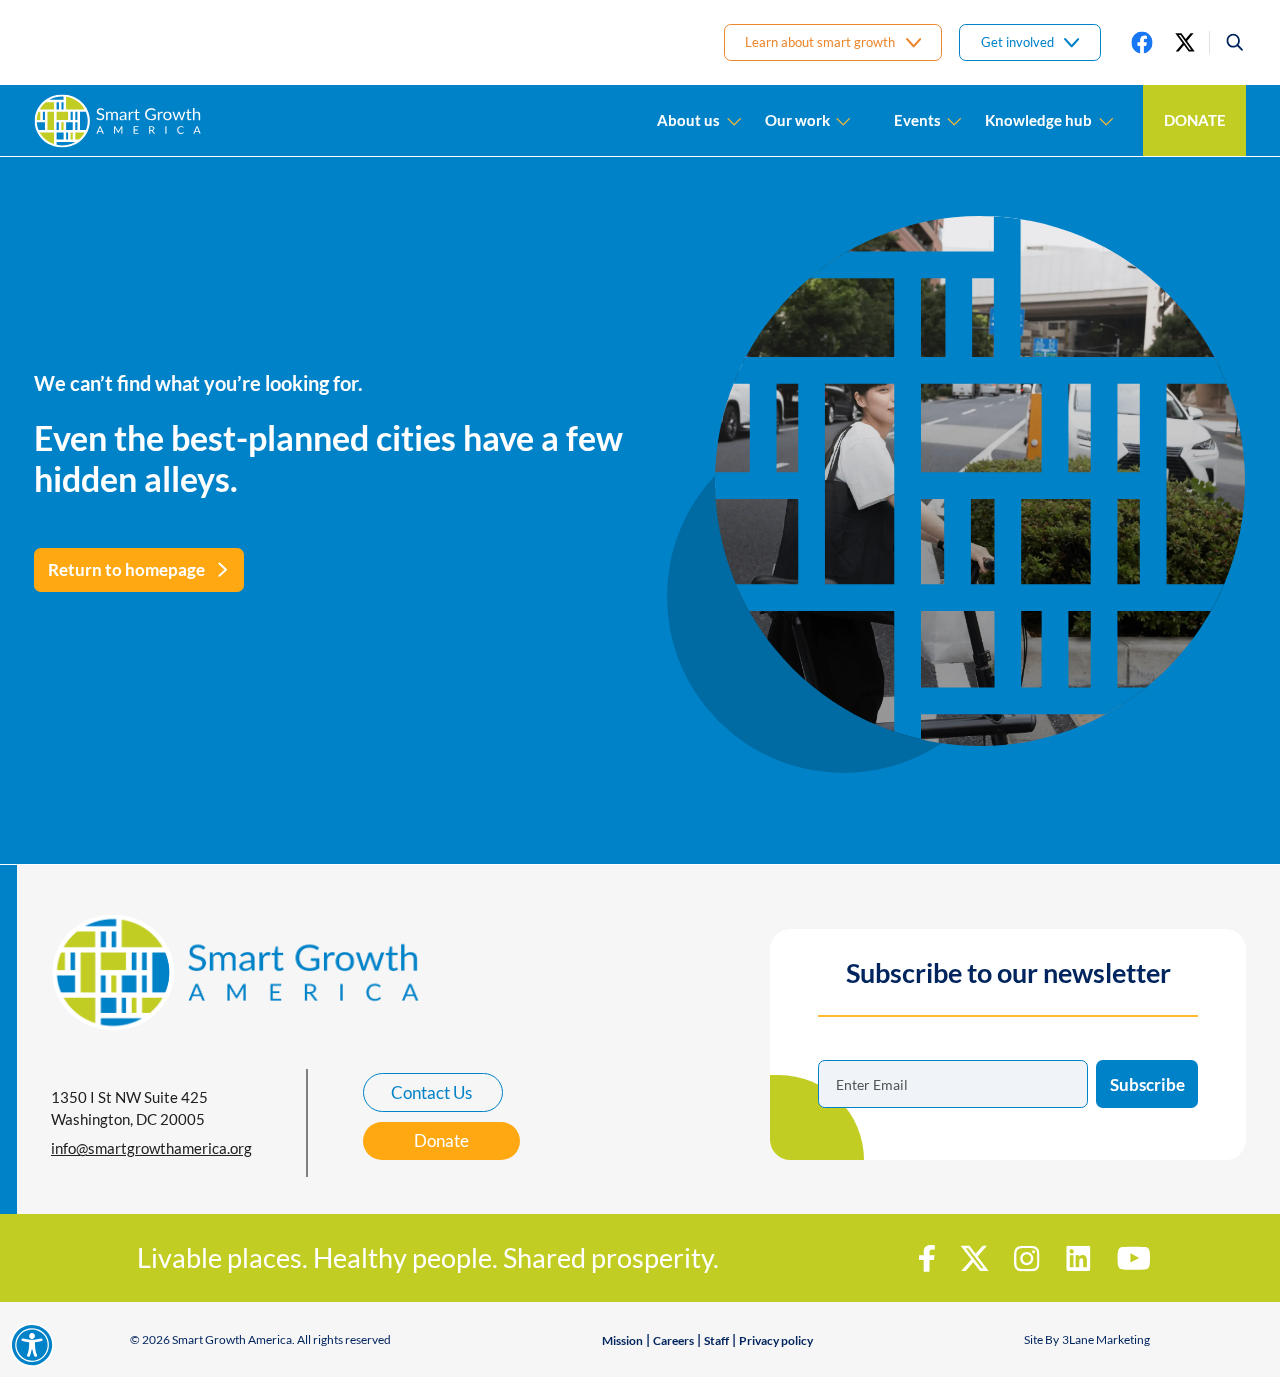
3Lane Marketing (1106, 1339)
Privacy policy (776, 1340)
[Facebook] (1142, 42)
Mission (622, 1340)
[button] (1227, 42)
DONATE (1195, 120)
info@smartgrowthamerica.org (151, 1148)
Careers (673, 1340)
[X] (1185, 42)
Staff (716, 1340)
